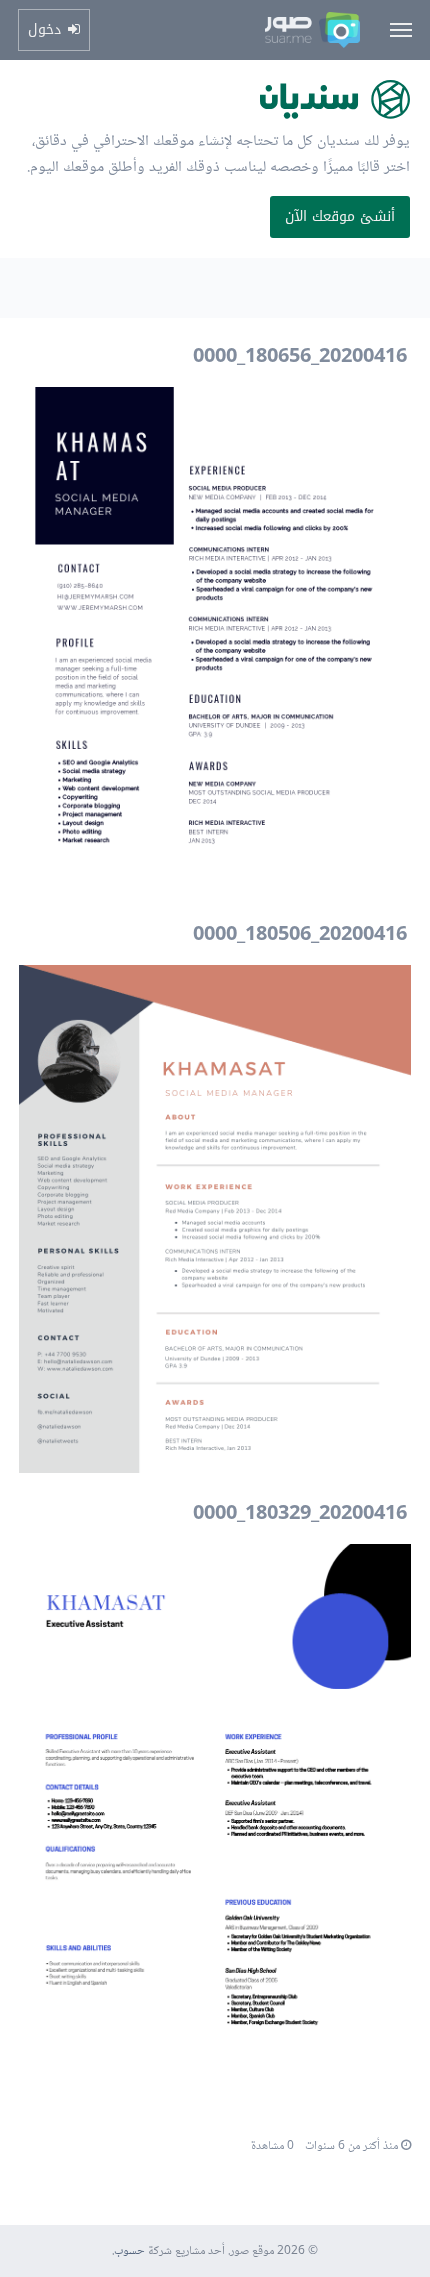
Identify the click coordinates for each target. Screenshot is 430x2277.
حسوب (129, 2251)
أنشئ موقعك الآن (340, 216)
